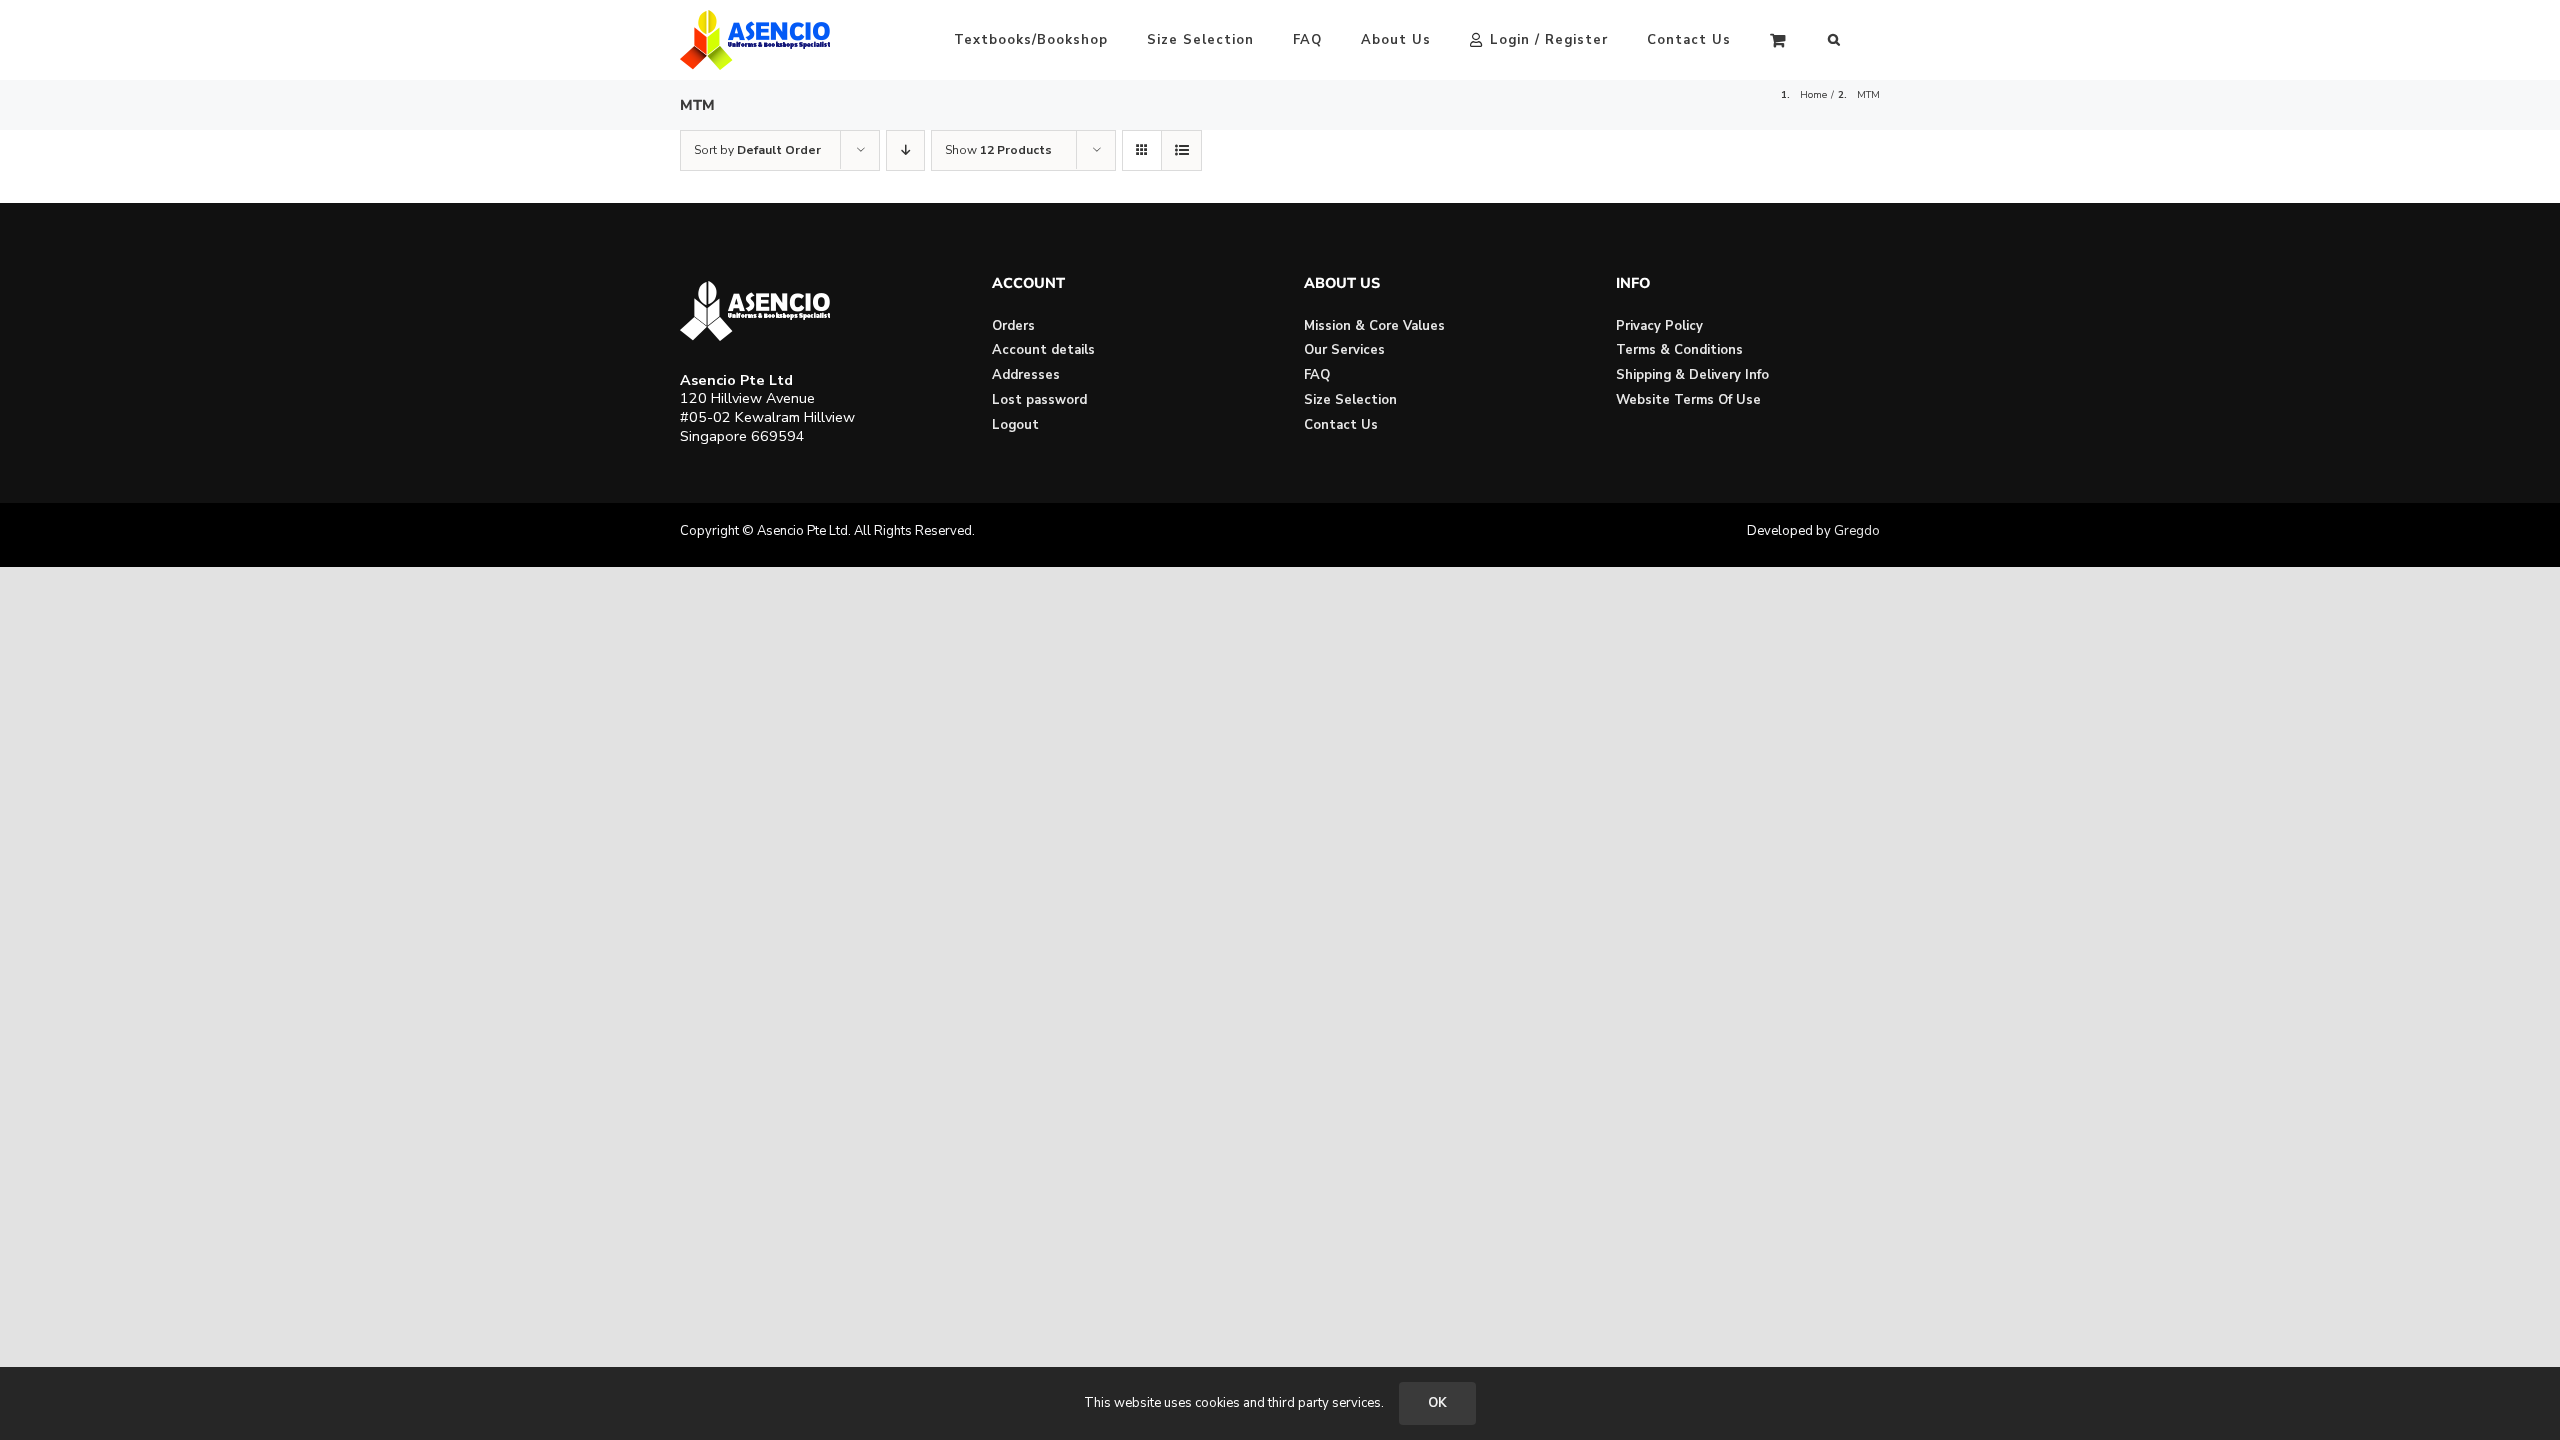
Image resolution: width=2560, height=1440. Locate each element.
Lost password (1039, 400)
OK (1437, 1403)
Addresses (1026, 375)
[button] (1834, 40)
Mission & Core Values (1374, 326)
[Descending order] (905, 150)
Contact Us (1341, 425)
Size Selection (1350, 400)
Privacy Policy (1659, 326)
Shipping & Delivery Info (1692, 375)
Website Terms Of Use (1688, 400)
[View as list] (1181, 150)
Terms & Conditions (1679, 350)
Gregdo (1857, 531)
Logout (1015, 425)
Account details (1043, 350)
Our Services (1344, 350)
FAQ (1317, 375)
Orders (1013, 326)
